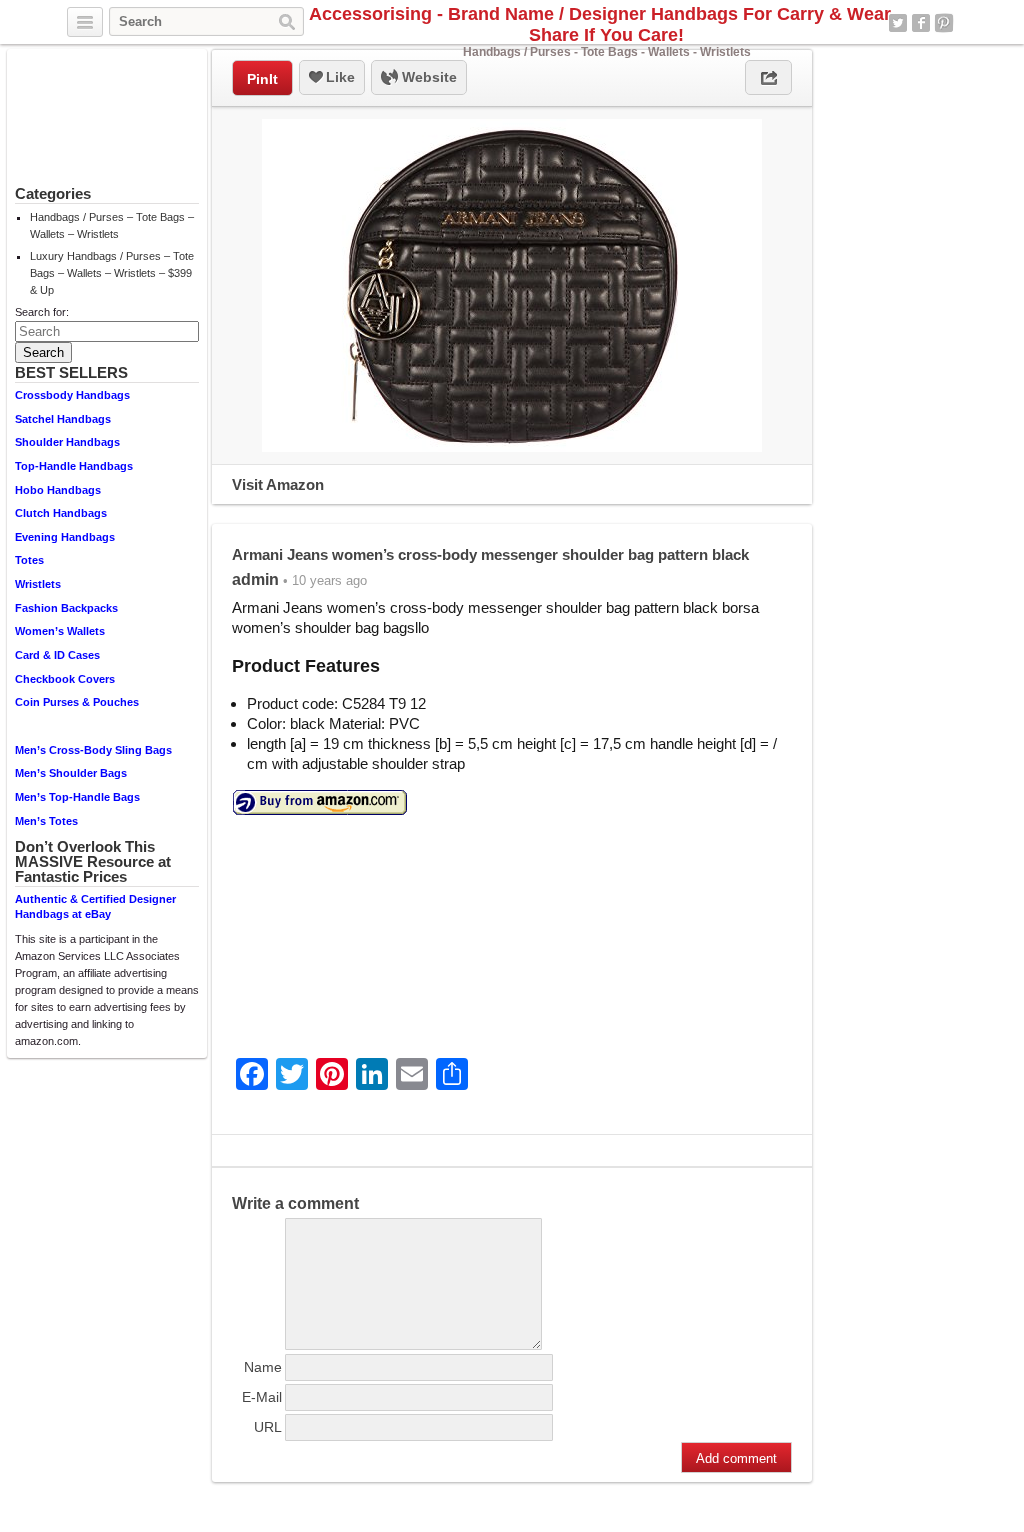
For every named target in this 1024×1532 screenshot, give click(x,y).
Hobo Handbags (58, 490)
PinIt (262, 79)
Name (263, 1367)
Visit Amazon (278, 484)
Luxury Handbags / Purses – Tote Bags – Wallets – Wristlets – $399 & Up (112, 273)
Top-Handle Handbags (74, 466)
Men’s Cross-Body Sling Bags (93, 750)
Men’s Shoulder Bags (71, 773)
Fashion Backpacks (66, 608)
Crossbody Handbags (72, 395)
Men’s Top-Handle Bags (77, 797)
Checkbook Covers (65, 679)
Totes (29, 560)
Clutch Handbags (61, 513)
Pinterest (944, 23)
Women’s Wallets (60, 631)
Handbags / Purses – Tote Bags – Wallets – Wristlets (112, 225)
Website (427, 77)
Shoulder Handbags (67, 442)
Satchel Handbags (63, 419)
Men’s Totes (46, 821)
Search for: (42, 312)
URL (268, 1427)
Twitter (898, 23)
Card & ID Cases (57, 655)
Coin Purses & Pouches (77, 702)
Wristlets (38, 584)
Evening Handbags (65, 537)
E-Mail (262, 1397)
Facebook (921, 23)
